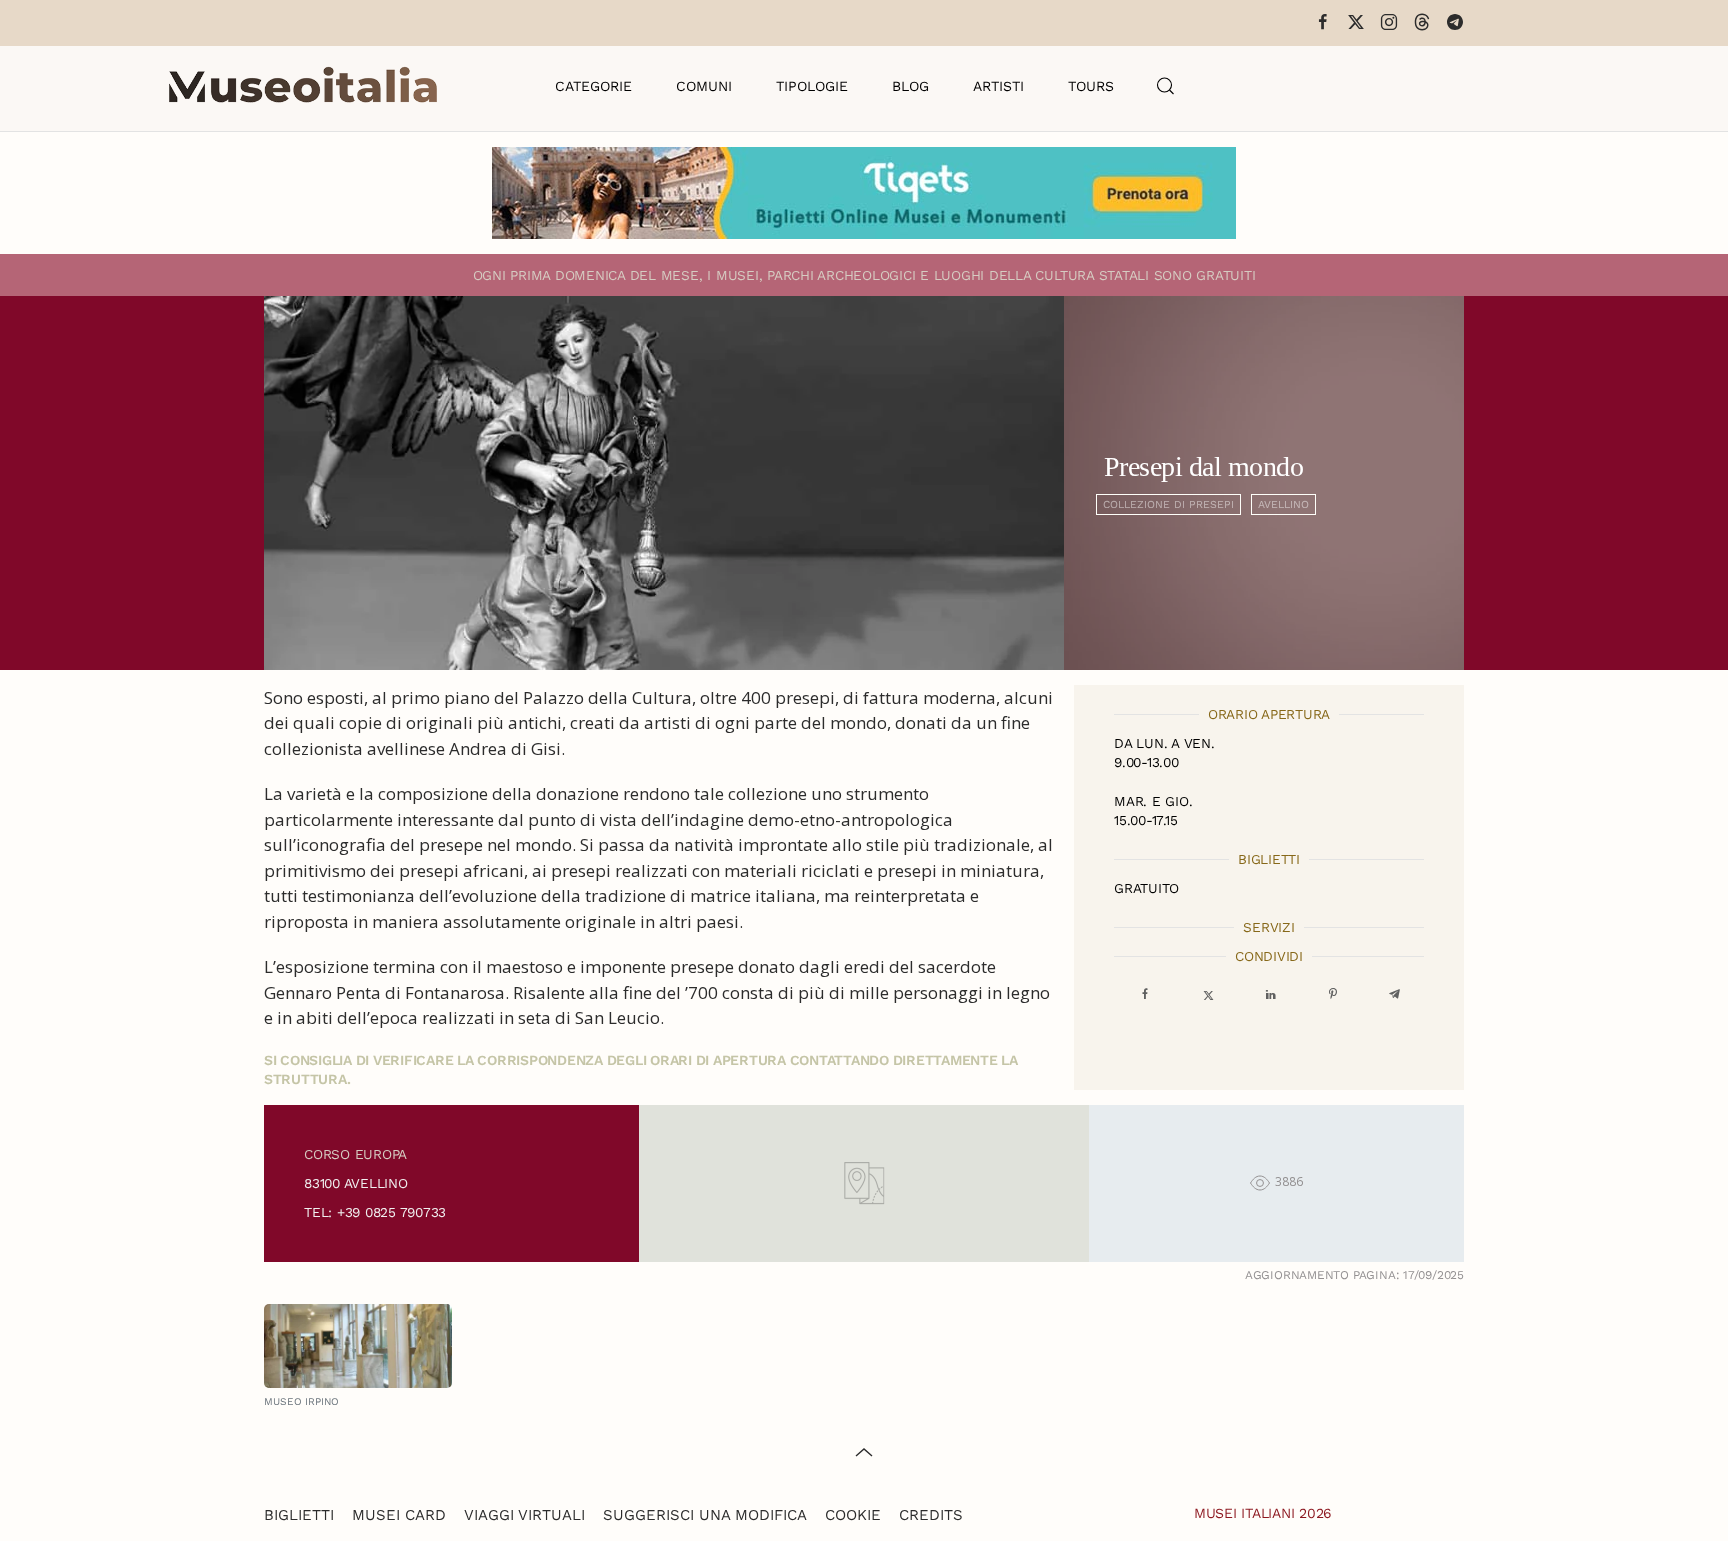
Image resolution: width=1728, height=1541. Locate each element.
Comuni (704, 86)
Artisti (998, 86)
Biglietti (299, 1515)
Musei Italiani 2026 (1263, 1513)
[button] (1166, 86)
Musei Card (399, 1515)
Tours (1091, 86)
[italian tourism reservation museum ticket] (864, 193)
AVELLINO (1283, 504)
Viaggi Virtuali (524, 1515)
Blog (910, 86)
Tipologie (812, 86)
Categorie (593, 86)
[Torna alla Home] (303, 86)
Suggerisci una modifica (705, 1515)
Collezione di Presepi (1168, 504)
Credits (931, 1515)
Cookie (853, 1515)
